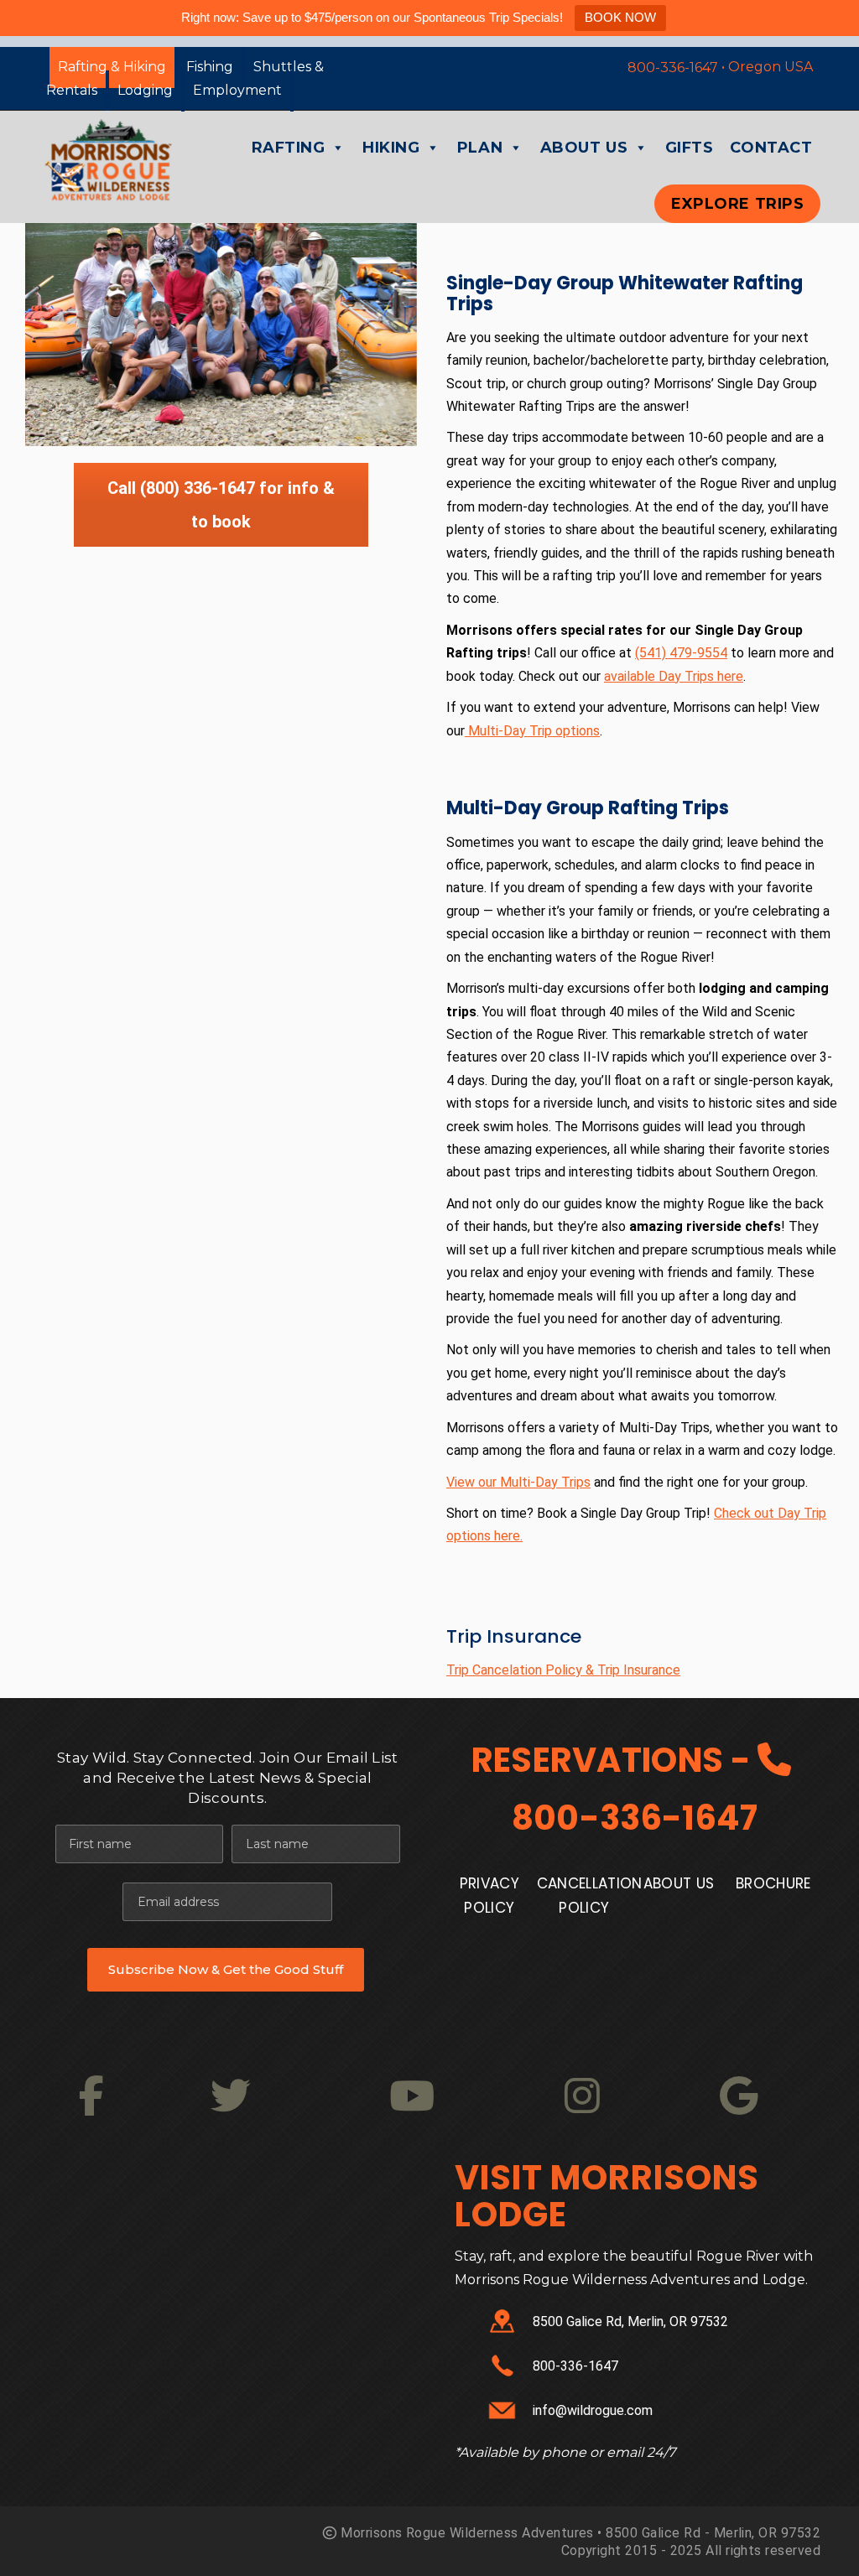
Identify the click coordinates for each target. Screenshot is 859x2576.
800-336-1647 (635, 1818)
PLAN (480, 148)
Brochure (773, 1884)
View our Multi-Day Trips (518, 1482)
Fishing (210, 67)
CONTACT (771, 148)
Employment (237, 90)
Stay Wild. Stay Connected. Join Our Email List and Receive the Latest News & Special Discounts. (228, 1778)
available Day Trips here (674, 676)
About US (679, 1884)
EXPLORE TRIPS (737, 204)
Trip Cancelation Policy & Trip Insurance (563, 1670)
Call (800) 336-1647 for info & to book (221, 505)
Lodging (145, 90)
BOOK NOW (620, 17)
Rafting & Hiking (112, 67)
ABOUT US (584, 148)
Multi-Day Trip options (532, 731)
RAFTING (289, 148)
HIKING (391, 148)
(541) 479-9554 (681, 653)
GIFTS (690, 148)
